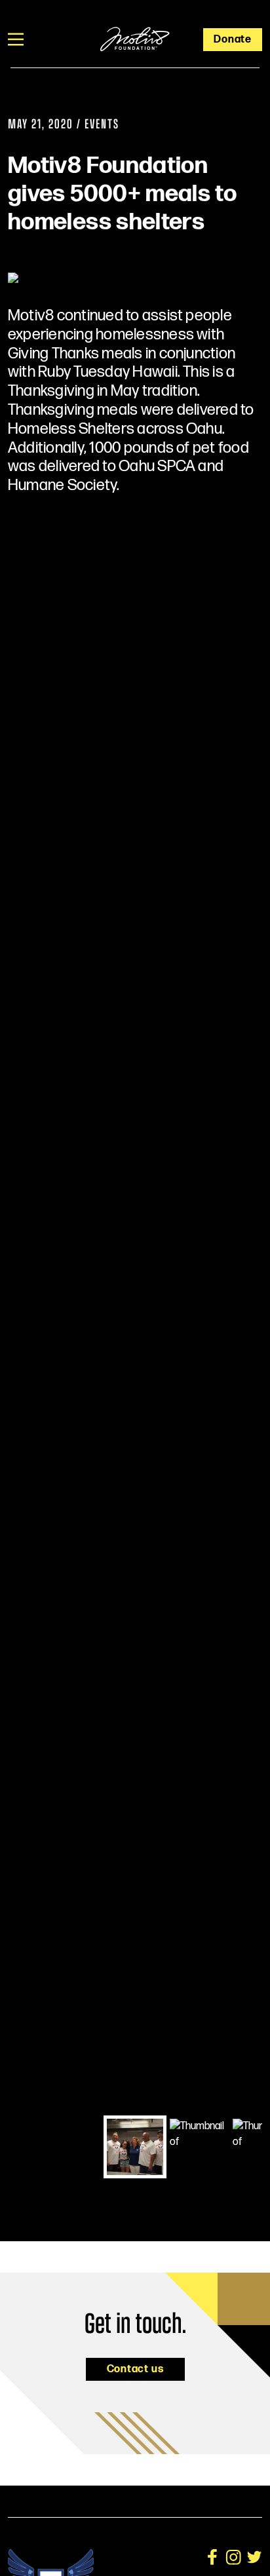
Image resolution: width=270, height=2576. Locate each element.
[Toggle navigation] (16, 39)
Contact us (135, 2369)
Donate (233, 40)
